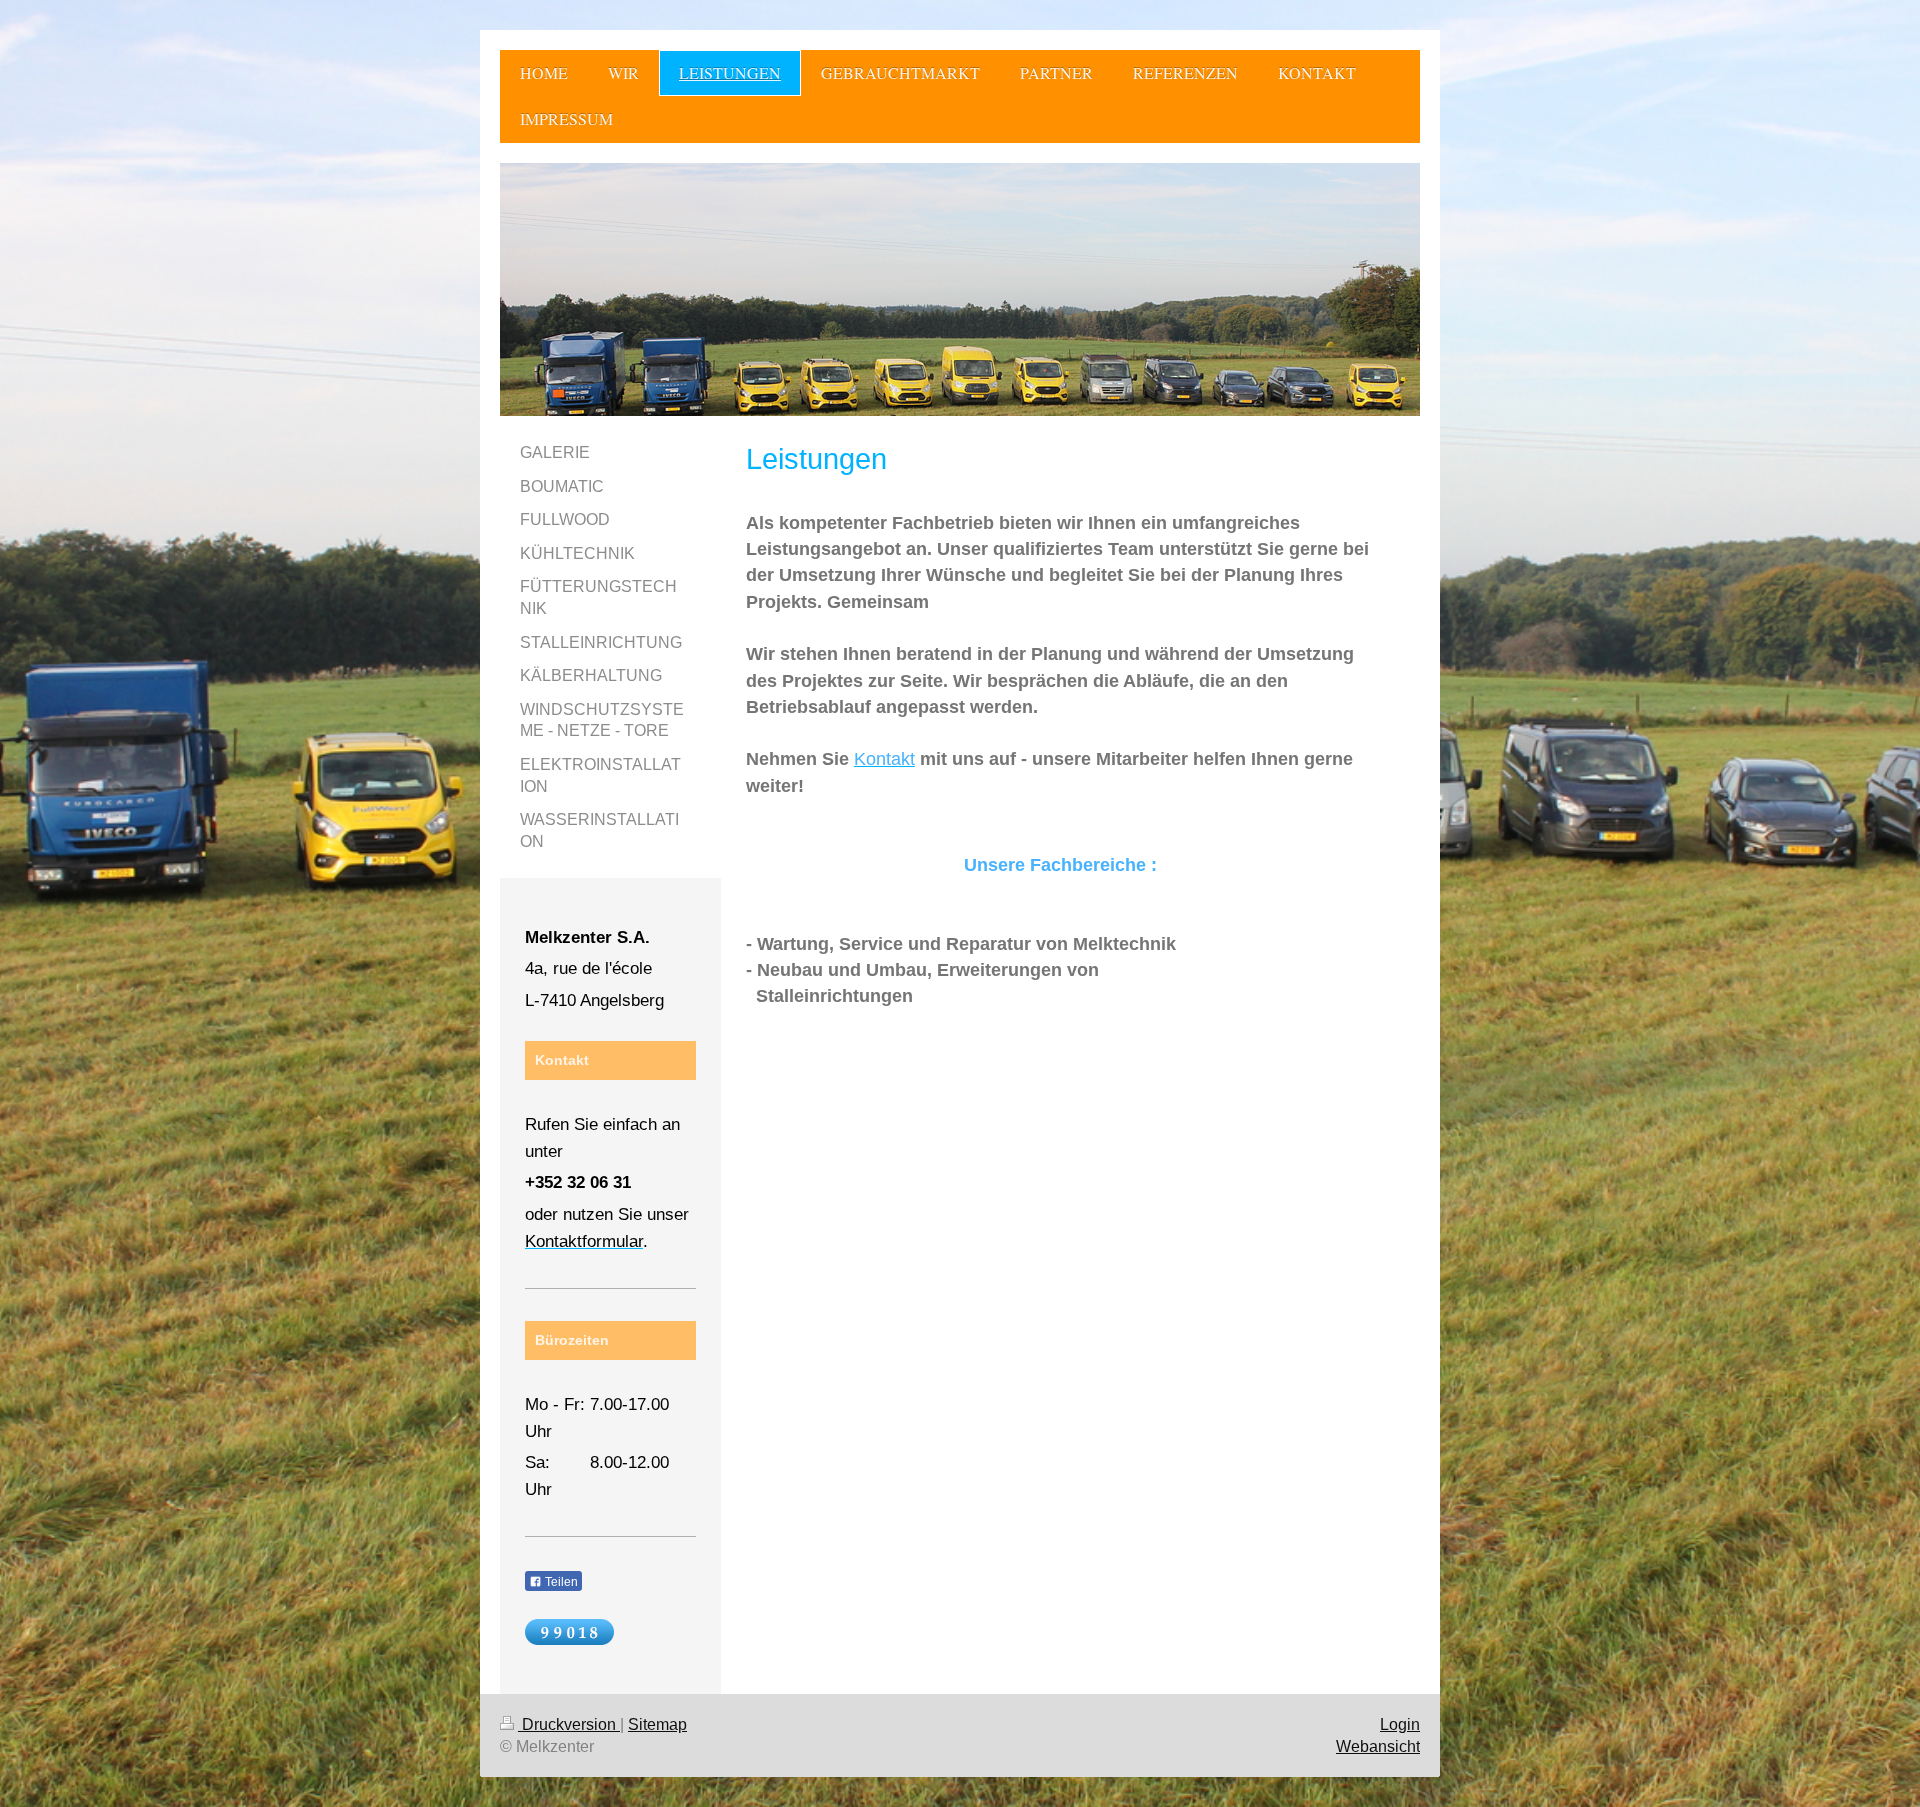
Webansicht (1378, 1746)
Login (1400, 1724)
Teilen (560, 1582)
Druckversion (569, 1724)
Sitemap (657, 1724)
